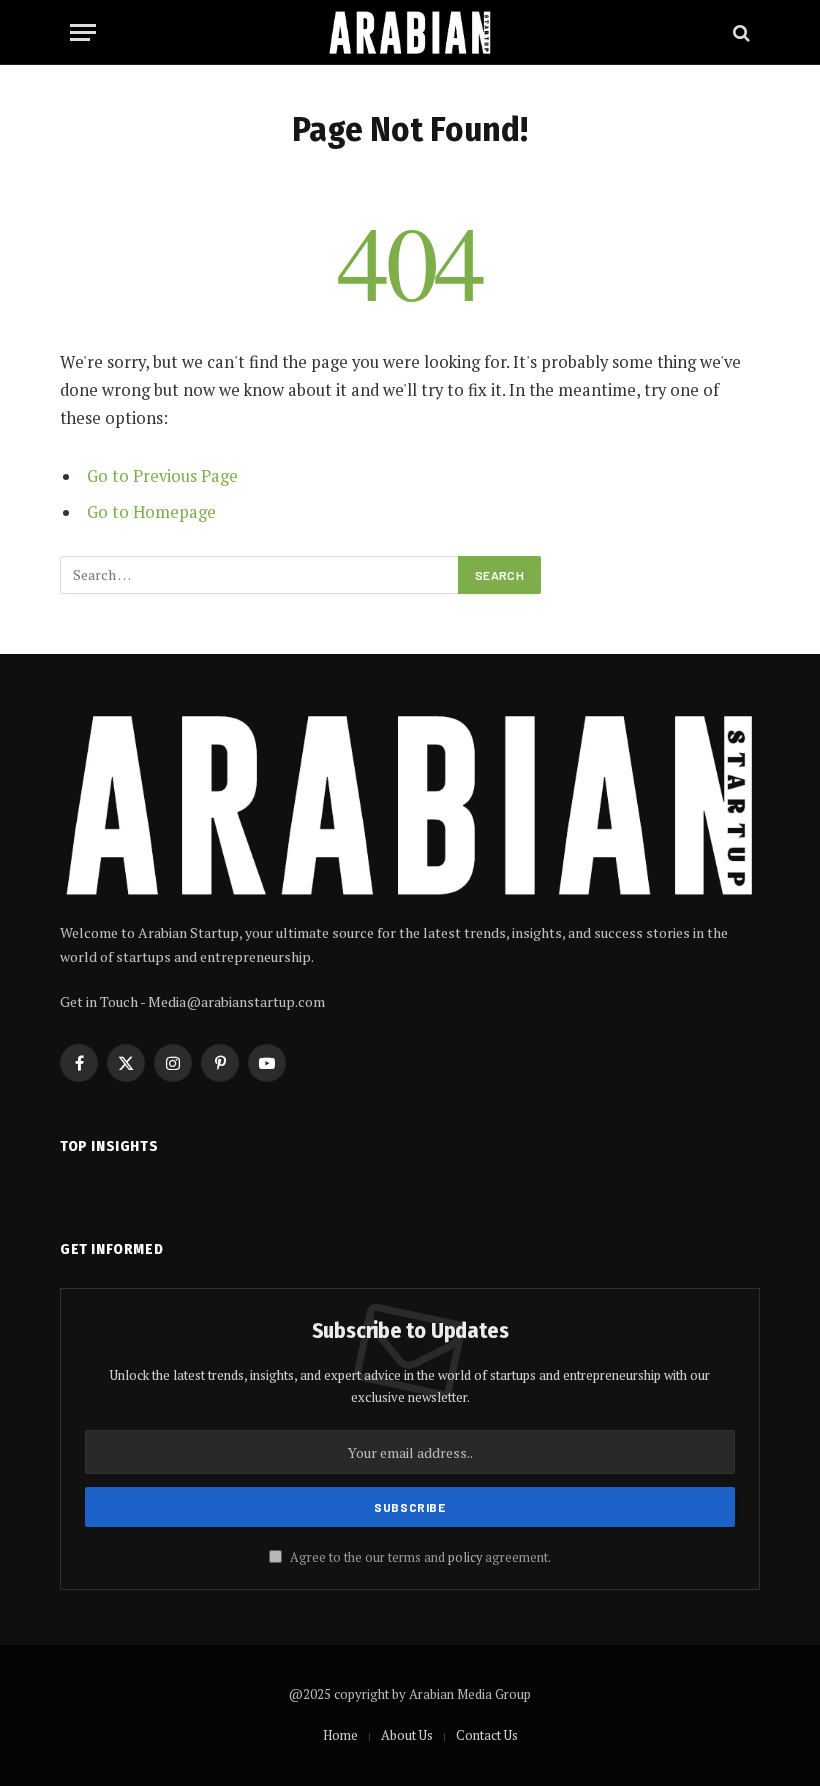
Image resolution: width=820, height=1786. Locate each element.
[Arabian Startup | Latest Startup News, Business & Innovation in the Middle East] (410, 32)
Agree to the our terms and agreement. (419, 1557)
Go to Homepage (151, 512)
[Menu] (83, 32)
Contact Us (487, 1735)
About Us (407, 1735)
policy (465, 1557)
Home (340, 1735)
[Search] (739, 32)
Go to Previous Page (162, 476)
